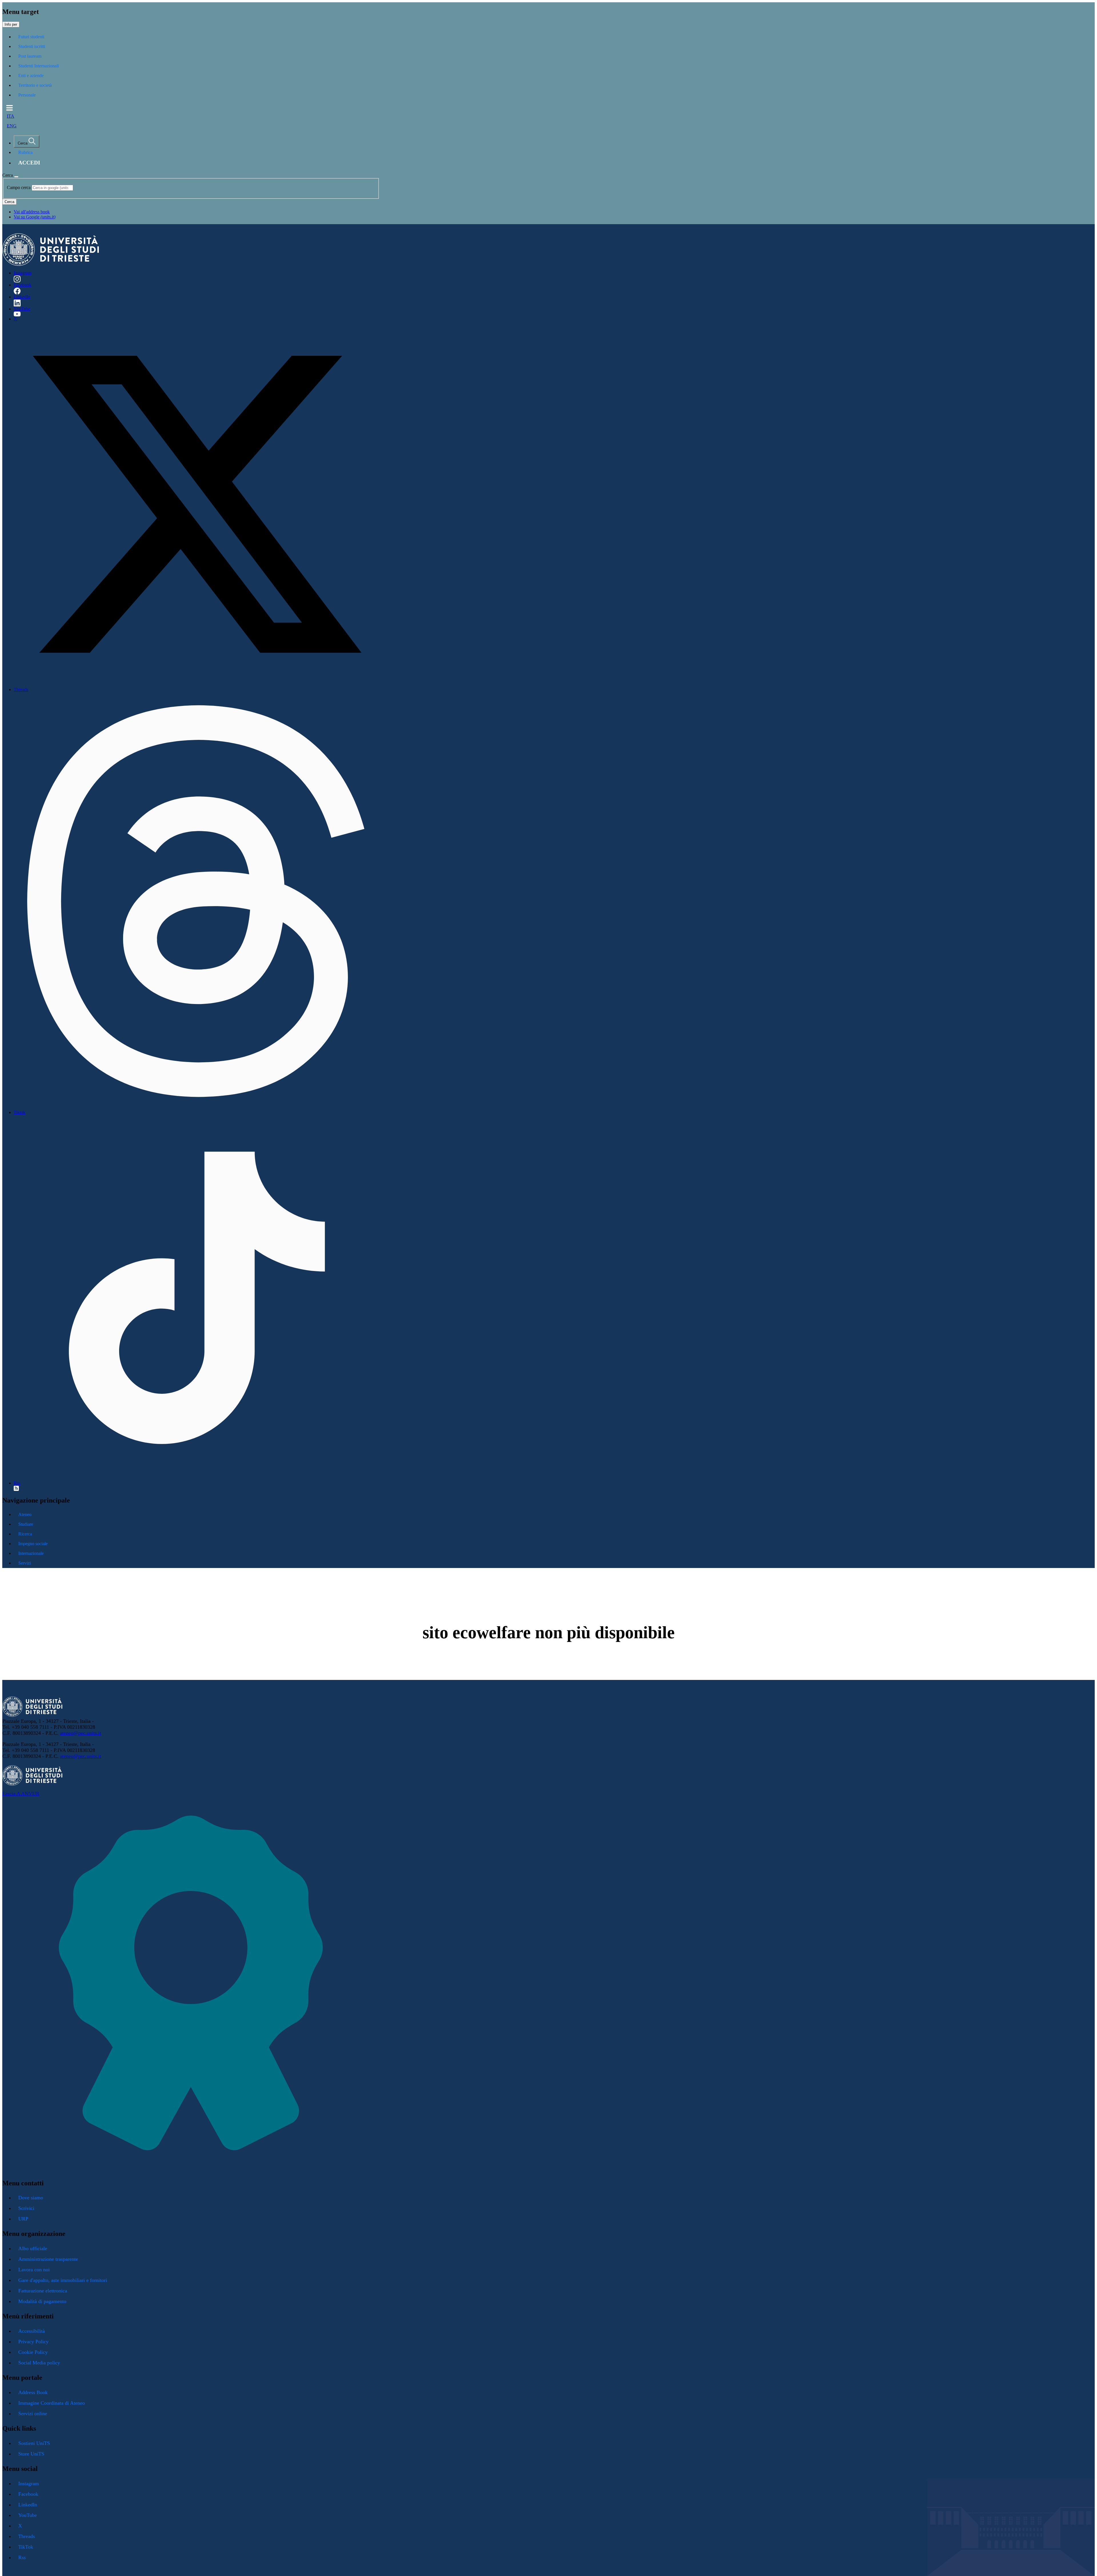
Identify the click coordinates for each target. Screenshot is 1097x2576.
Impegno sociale (33, 1544)
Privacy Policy (33, 2342)
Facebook (23, 285)
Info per (11, 24)
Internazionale (31, 1553)
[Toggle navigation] (10, 108)
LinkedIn (22, 297)
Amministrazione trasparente (48, 2259)
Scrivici (26, 2208)
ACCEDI (29, 163)
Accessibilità (32, 2331)
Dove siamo (31, 2198)
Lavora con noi (34, 2270)
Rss (17, 1483)
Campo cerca (19, 187)
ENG (12, 126)
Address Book (33, 2392)
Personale (27, 95)
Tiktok (20, 1112)
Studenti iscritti (32, 46)
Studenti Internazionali (39, 66)
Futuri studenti (31, 37)
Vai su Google (35, 217)
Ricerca (25, 1534)
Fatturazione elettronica (43, 2291)
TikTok (26, 2547)
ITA (11, 116)
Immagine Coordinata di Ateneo (52, 2403)
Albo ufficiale (33, 2248)
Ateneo (25, 1514)
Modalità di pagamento (42, 2301)
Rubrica (25, 152)
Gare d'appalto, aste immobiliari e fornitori (63, 2280)
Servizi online (33, 2414)
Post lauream (30, 56)
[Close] (16, 177)
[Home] (51, 264)
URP (23, 2219)
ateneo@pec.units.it (81, 1733)
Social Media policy (39, 2363)
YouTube (22, 309)
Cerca (9, 202)
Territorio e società (35, 85)
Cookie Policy (33, 2352)
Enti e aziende (31, 76)
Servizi (25, 1563)
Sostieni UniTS (34, 2443)
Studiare (26, 1524)
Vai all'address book (32, 212)
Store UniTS (31, 2454)
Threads (21, 689)
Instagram (23, 273)
